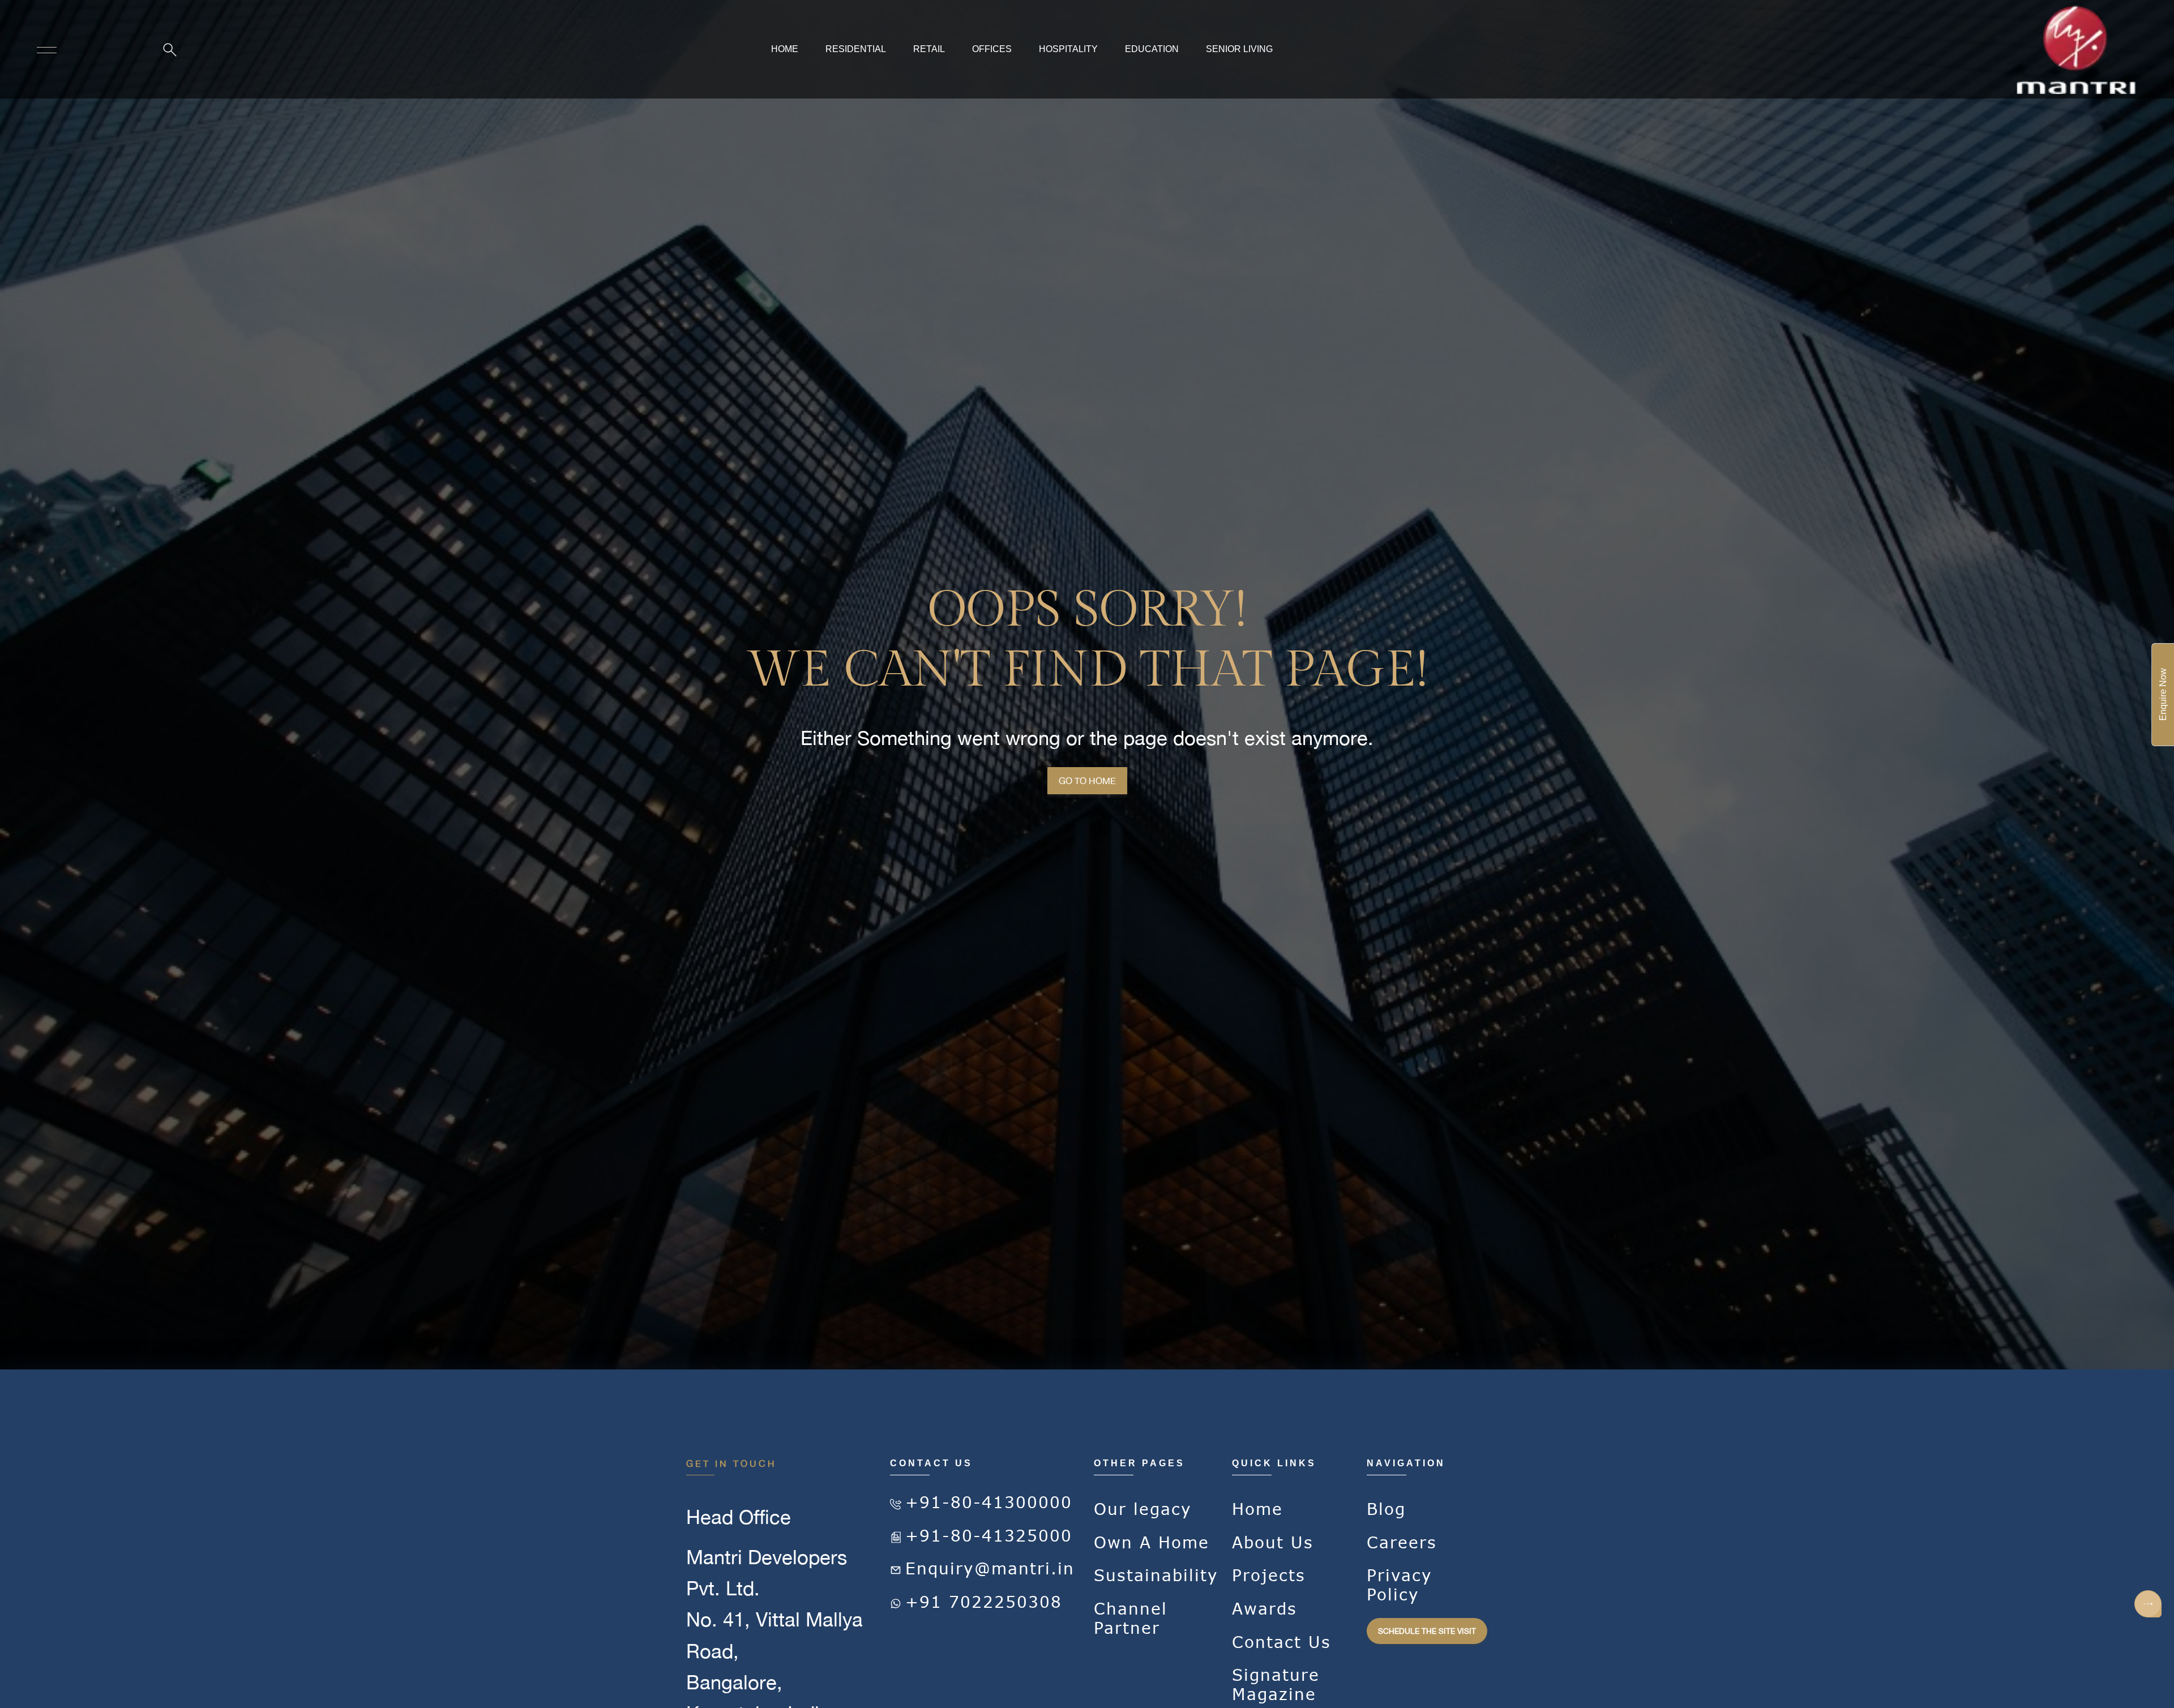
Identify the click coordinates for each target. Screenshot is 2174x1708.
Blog (1386, 1509)
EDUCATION (1152, 49)
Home (1257, 1509)
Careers (1402, 1542)
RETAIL (929, 49)
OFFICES (992, 49)
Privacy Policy (1400, 1585)
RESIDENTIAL (856, 49)
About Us (1273, 1542)
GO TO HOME (1087, 781)
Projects (1269, 1575)
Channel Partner (1131, 1618)
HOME (785, 49)
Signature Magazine (1276, 1685)
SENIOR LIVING (1239, 49)
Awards (1264, 1609)
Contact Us (1281, 1642)
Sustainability (1156, 1575)
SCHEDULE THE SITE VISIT (1427, 1631)
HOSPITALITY (1068, 49)
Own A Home (1152, 1542)
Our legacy (1143, 1509)
